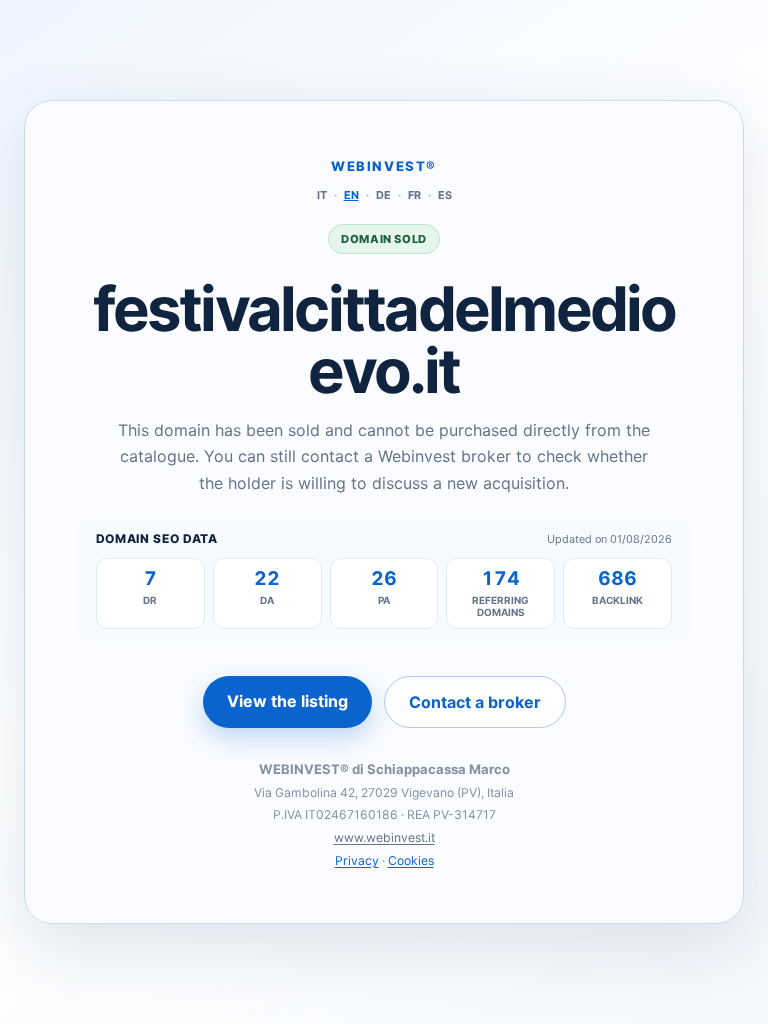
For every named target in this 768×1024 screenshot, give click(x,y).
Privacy (357, 860)
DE (383, 195)
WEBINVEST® (384, 166)
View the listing (287, 701)
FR (414, 195)
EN (351, 195)
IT (322, 195)
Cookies (411, 860)
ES (445, 195)
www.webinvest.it (384, 837)
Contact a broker (475, 702)
